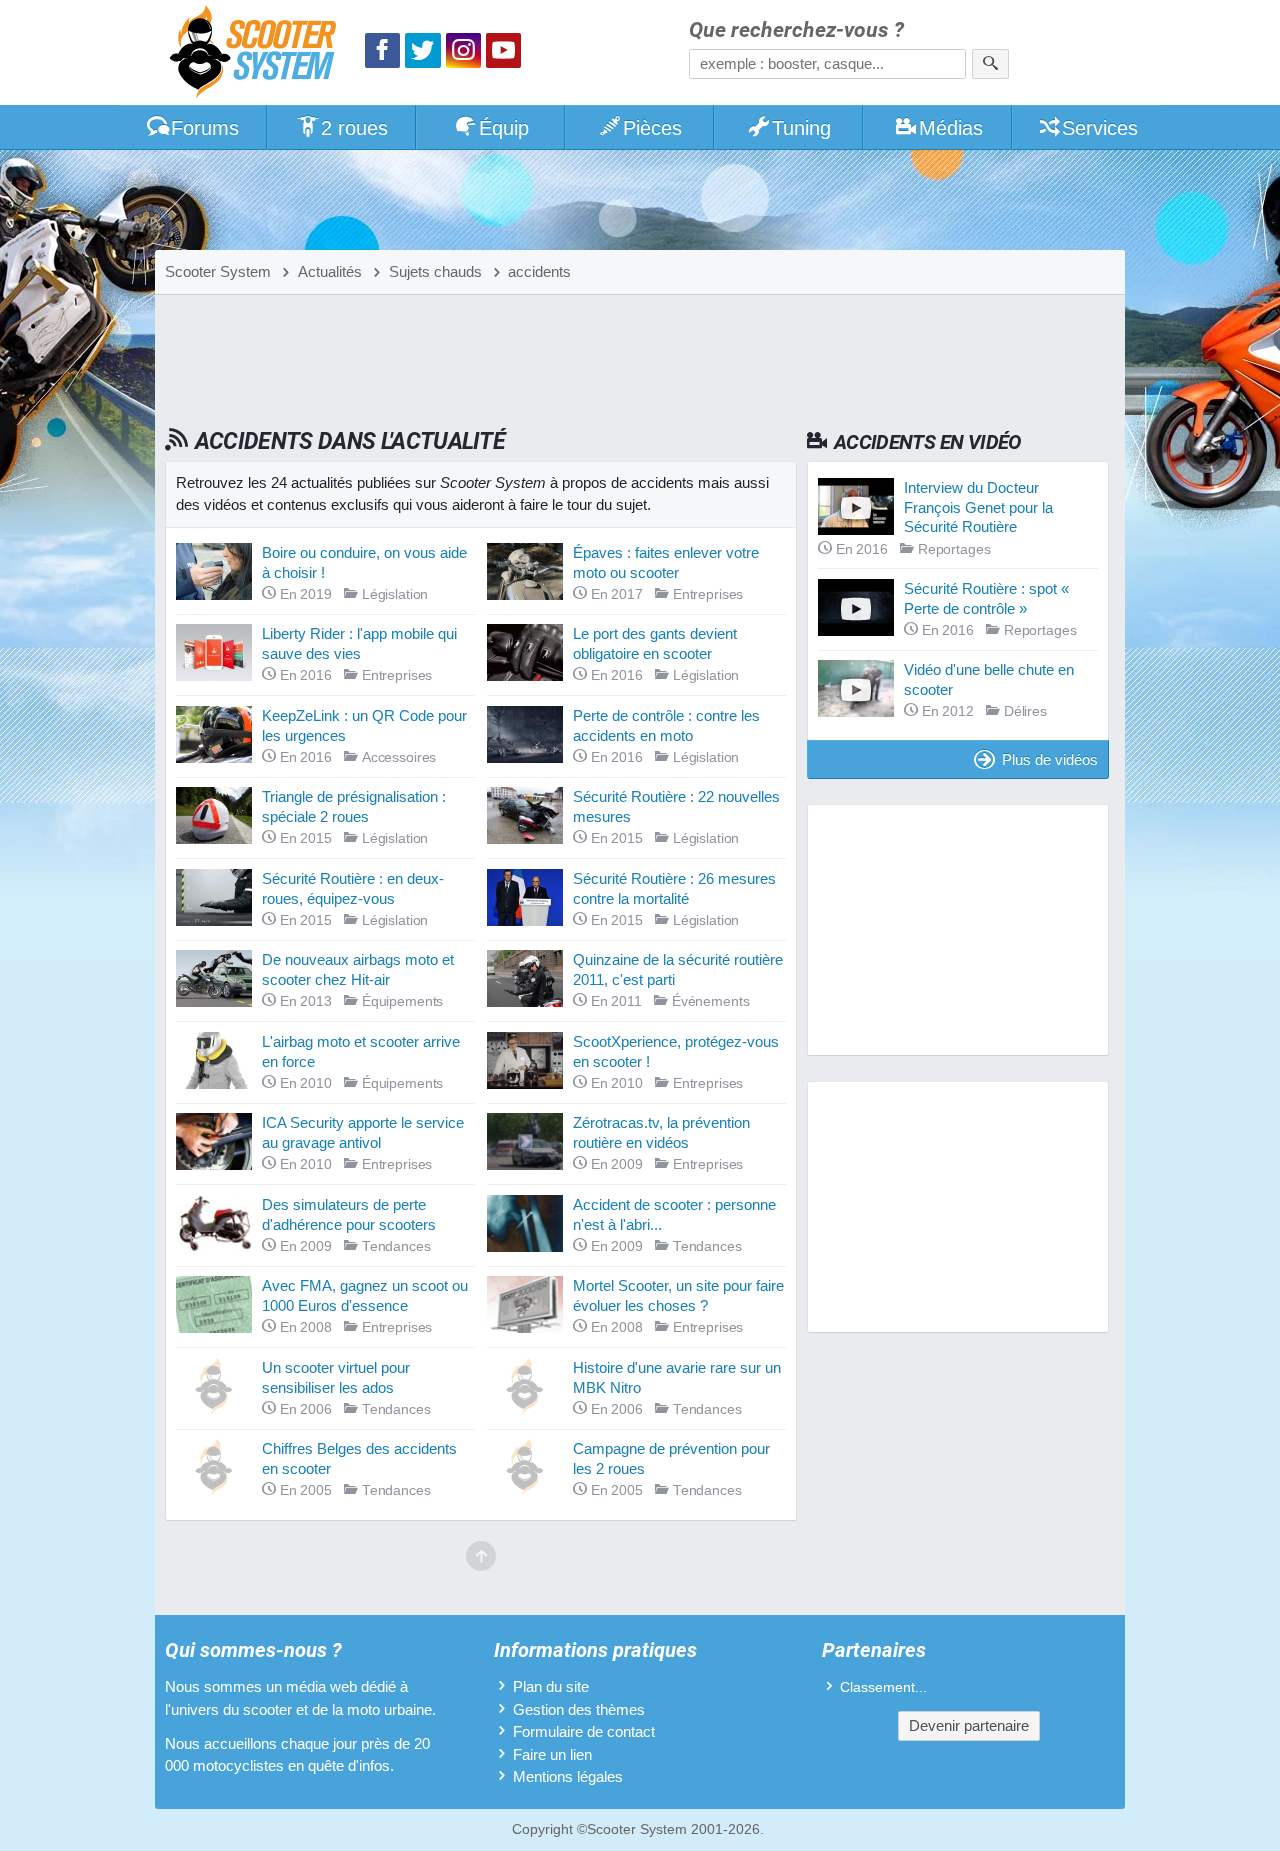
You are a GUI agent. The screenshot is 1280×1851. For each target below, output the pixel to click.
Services (1100, 128)
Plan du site (551, 1686)
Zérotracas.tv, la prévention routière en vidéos (661, 1132)
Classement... (883, 1687)
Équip (504, 128)
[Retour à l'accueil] (258, 54)
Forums (205, 128)
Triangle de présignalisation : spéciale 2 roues (354, 806)
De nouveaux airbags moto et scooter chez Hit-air (358, 969)
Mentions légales (568, 1776)
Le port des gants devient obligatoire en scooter (655, 643)
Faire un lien (552, 1754)
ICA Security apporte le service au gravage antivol (363, 1132)
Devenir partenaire (969, 1725)
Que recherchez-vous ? (796, 30)
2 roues (354, 128)
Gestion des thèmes (579, 1709)
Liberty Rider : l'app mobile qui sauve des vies (359, 643)
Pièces (652, 128)
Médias (951, 128)
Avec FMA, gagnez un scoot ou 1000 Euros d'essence (365, 1295)
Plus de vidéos (1050, 759)
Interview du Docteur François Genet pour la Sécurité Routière (978, 507)
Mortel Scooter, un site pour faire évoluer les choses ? (678, 1295)
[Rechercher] (990, 64)
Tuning (801, 128)
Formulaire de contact (584, 1731)
